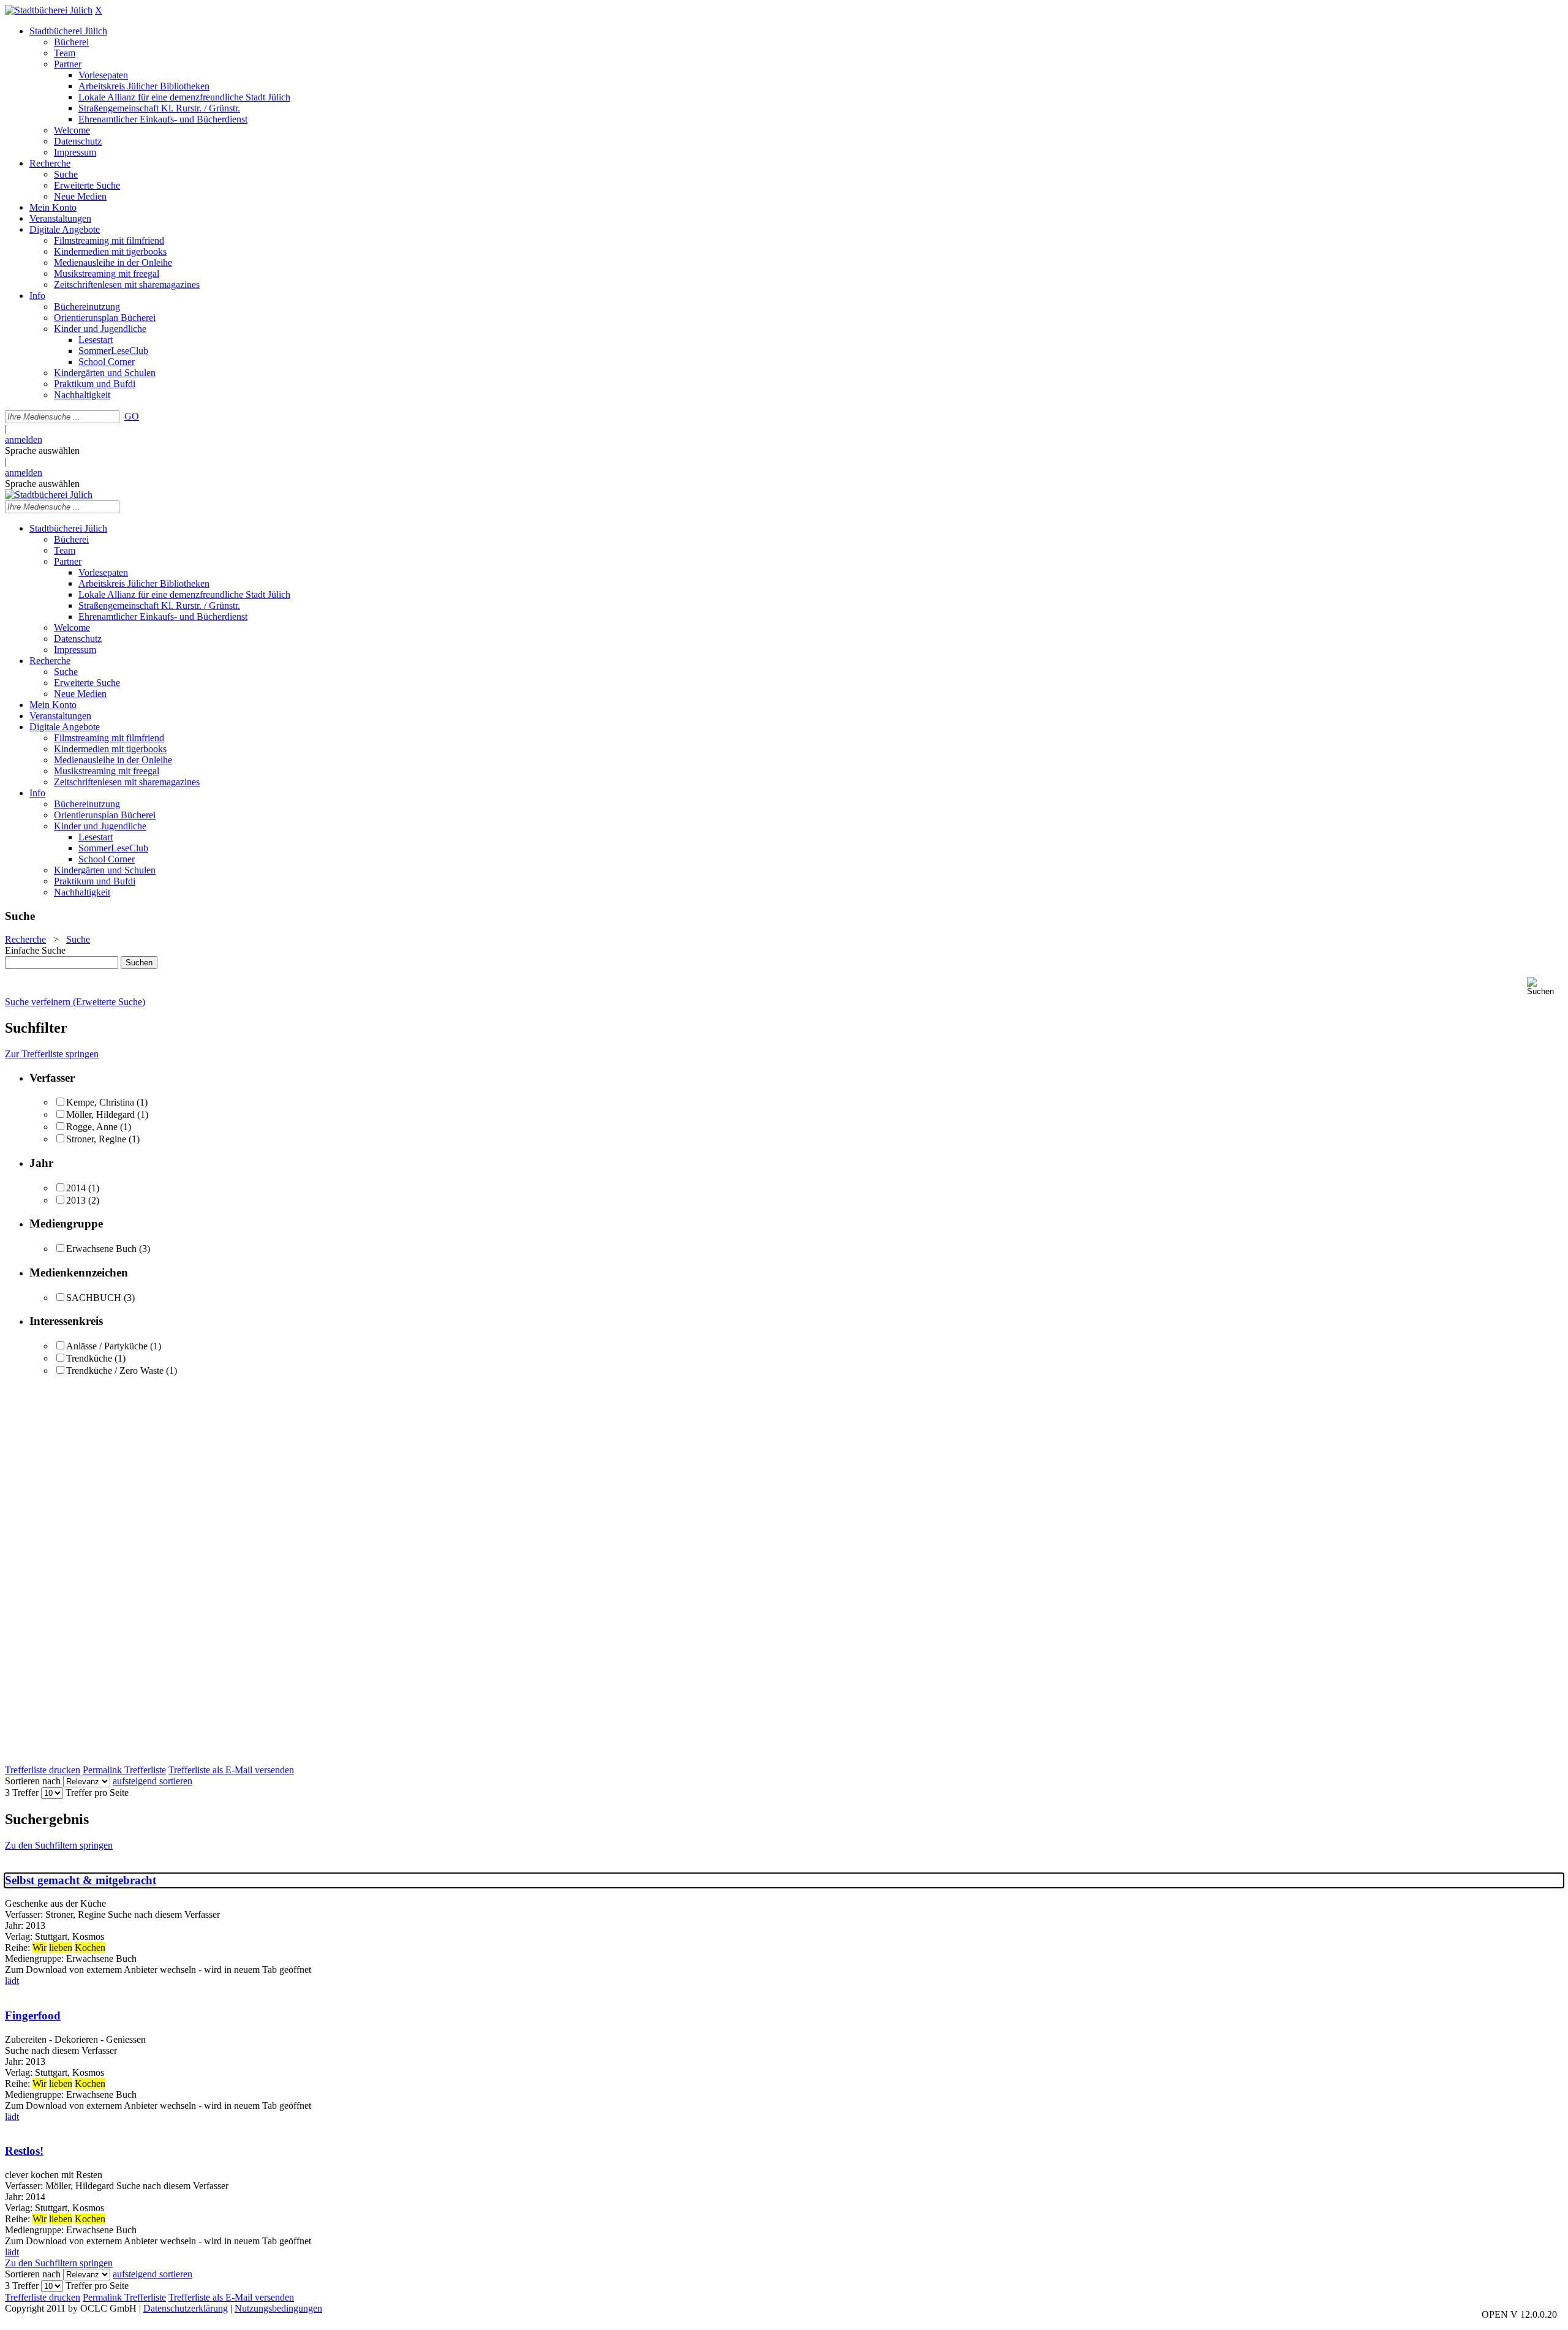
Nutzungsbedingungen (278, 2308)
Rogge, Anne (92, 1127)
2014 (76, 1188)
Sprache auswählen (42, 451)
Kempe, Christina (100, 1102)
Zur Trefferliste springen (52, 1054)
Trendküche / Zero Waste (115, 1370)
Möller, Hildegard (100, 1114)
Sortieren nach (33, 1781)
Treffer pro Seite (97, 1793)
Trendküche (89, 1358)
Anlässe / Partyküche (107, 1346)
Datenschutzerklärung (186, 2308)
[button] (1545, 986)
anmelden (24, 439)
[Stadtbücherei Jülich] (49, 10)
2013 (76, 1200)
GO (132, 416)
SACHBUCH (94, 1298)
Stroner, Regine (96, 1139)
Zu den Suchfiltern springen (59, 1845)
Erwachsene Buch (101, 1249)
